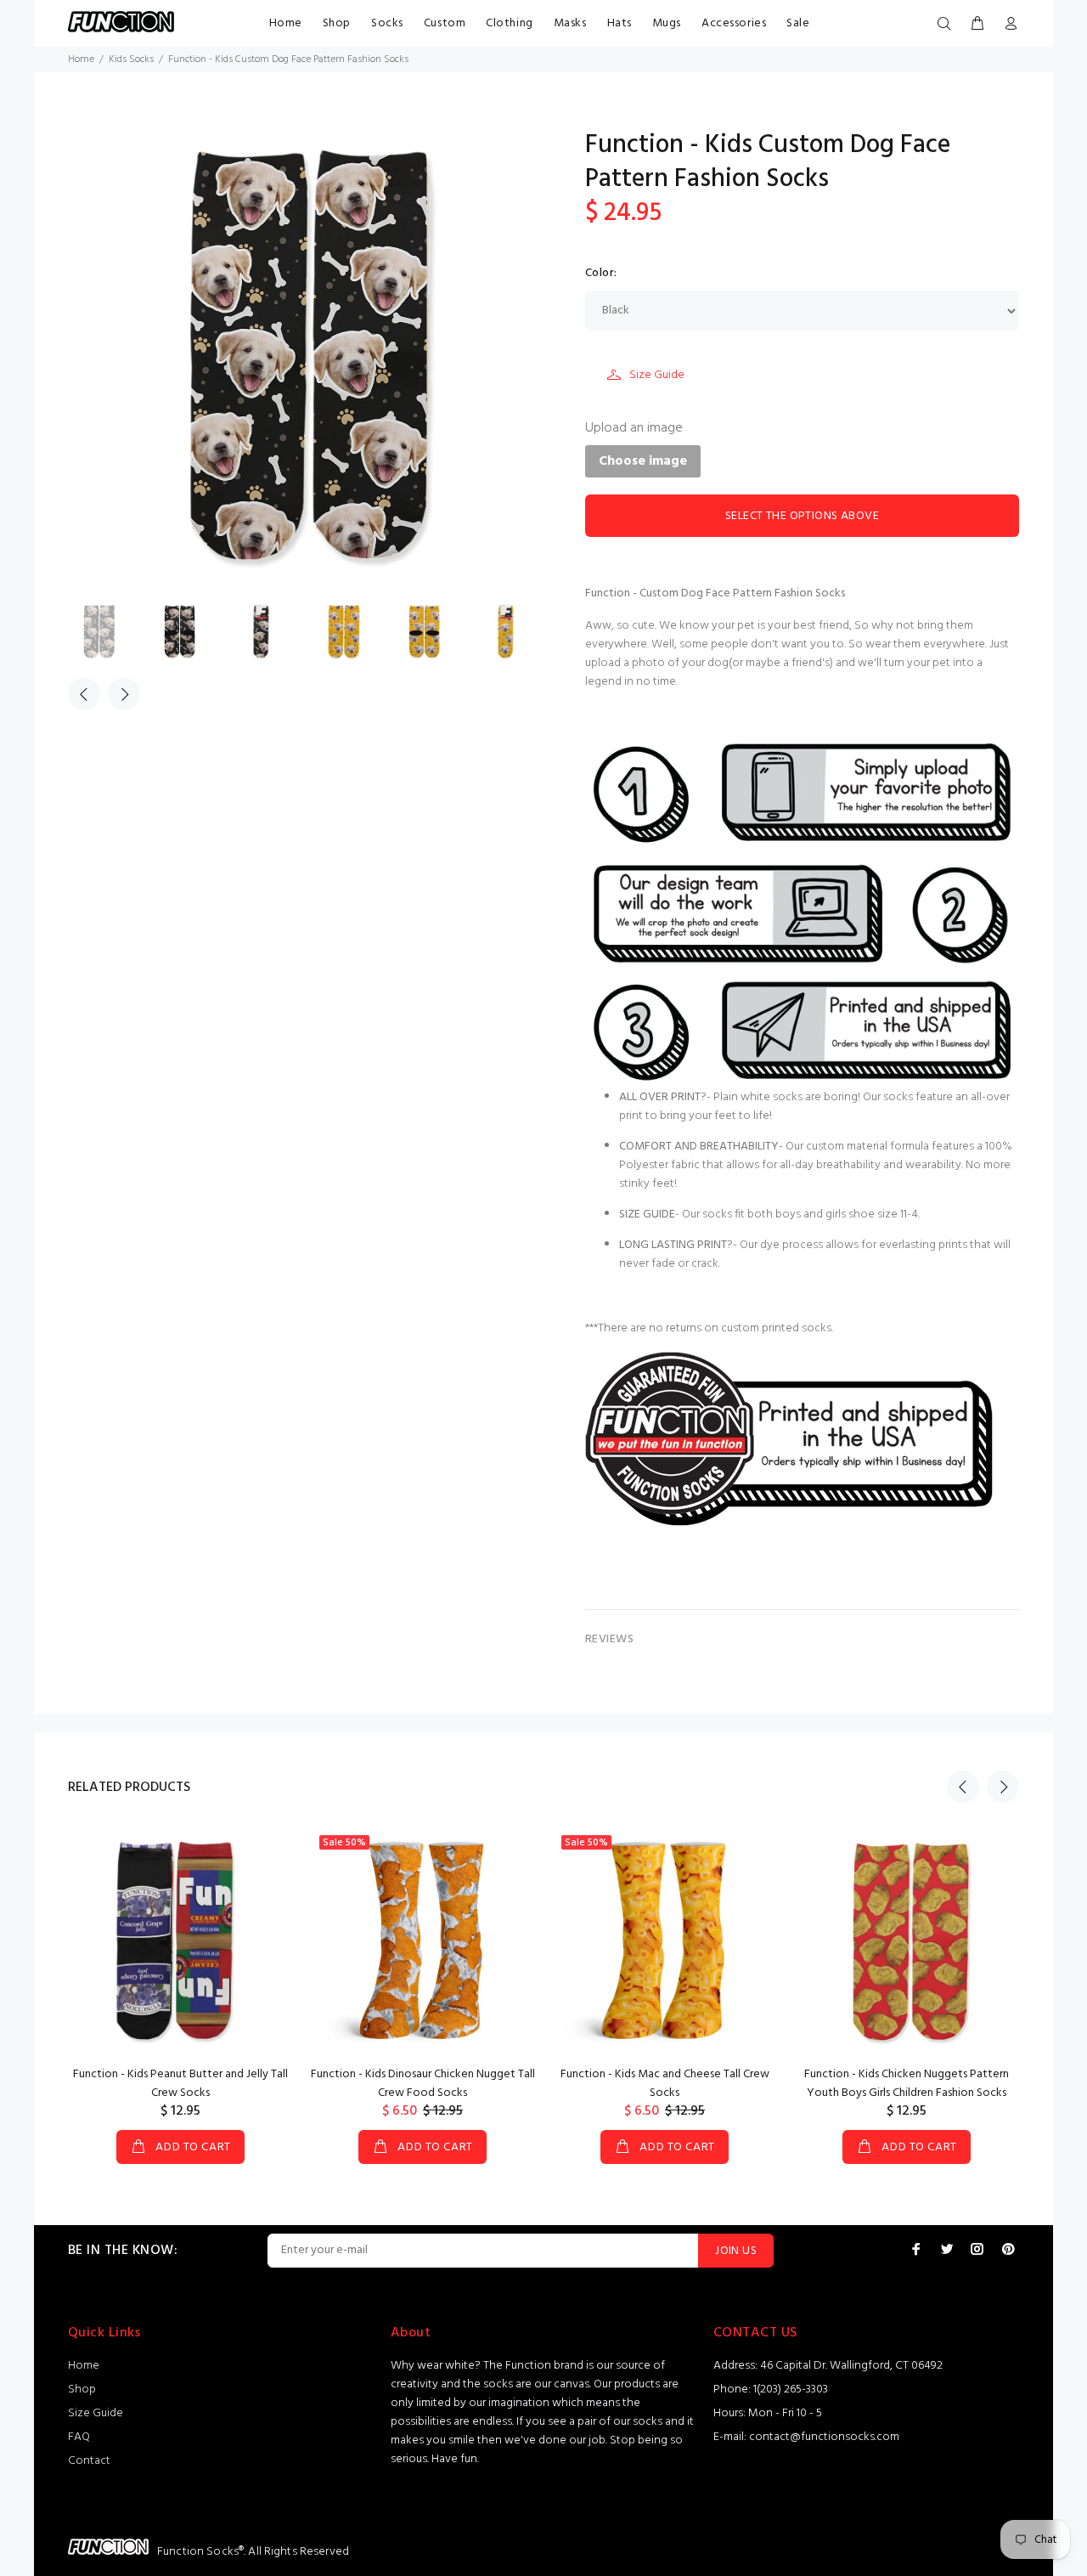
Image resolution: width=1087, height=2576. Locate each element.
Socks (387, 23)
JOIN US (736, 2251)
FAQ (79, 2437)
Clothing (509, 23)
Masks (570, 23)
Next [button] (124, 694)
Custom (445, 23)
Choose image (643, 461)
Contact (89, 2461)
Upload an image (634, 428)
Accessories (734, 23)
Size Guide (657, 375)
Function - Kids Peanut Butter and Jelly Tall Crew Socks (180, 2084)
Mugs (667, 23)
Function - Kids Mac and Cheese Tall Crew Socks (665, 2084)
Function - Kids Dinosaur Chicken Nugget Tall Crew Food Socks (423, 2084)
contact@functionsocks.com (824, 2437)
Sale (798, 23)
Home (286, 23)
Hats (620, 23)
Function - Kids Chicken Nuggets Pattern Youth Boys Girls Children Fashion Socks (907, 2084)
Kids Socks (131, 59)
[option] (109, 631)
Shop (337, 23)
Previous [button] (84, 694)
